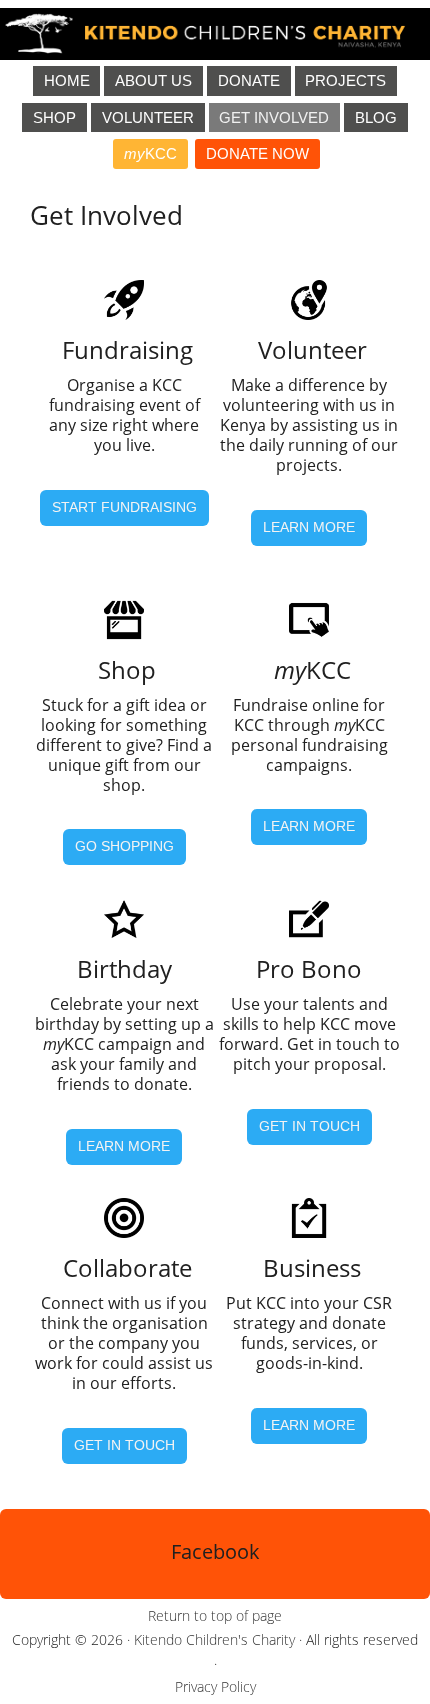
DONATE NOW (257, 153)
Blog (376, 117)
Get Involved (274, 117)
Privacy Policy (215, 1686)
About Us (153, 80)
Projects (345, 80)
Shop (54, 117)
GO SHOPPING (124, 846)
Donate (249, 80)
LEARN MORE (309, 527)
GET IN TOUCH (309, 1126)
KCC (150, 153)
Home (67, 80)
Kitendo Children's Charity (214, 1639)
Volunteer (148, 117)
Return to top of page (215, 1615)
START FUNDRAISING (124, 507)
